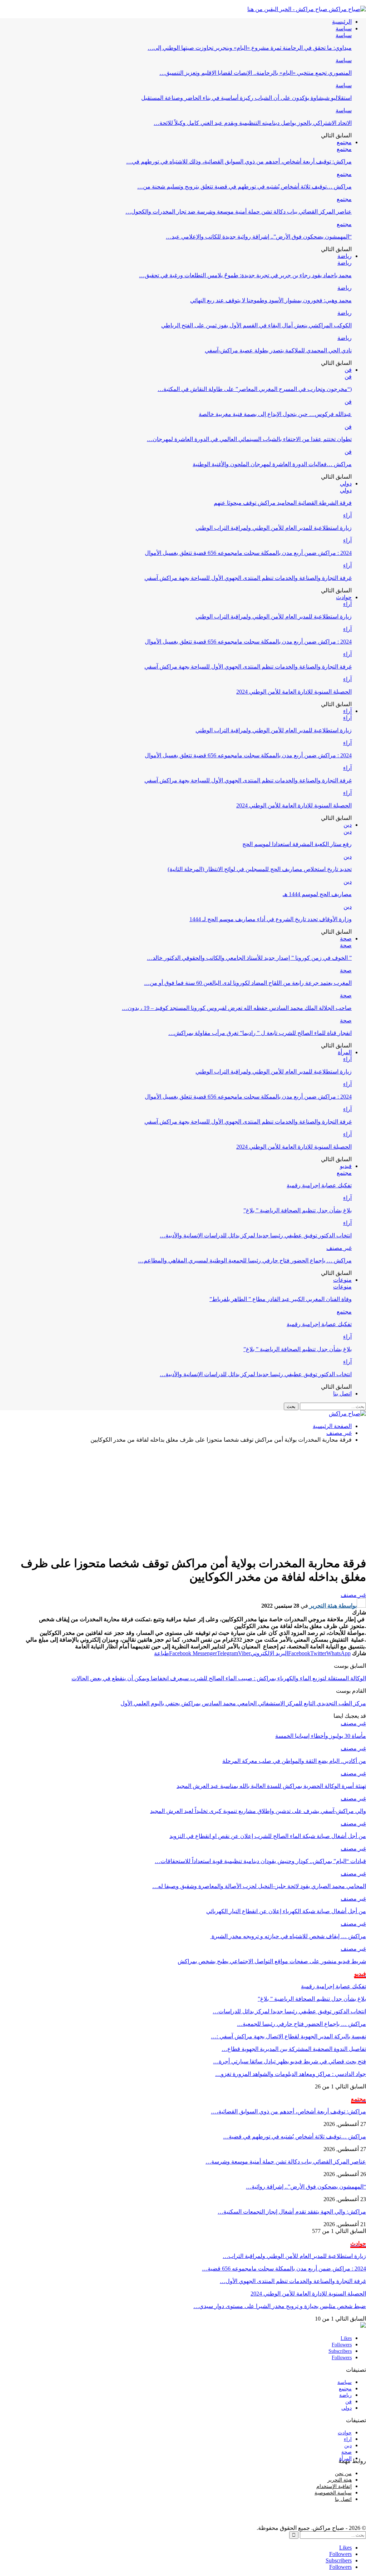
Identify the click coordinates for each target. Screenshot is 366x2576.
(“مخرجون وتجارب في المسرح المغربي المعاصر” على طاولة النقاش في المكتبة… (255, 389)
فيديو (346, 1166)
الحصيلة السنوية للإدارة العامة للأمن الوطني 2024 (294, 692)
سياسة (344, 28)
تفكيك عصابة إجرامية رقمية (319, 1185)
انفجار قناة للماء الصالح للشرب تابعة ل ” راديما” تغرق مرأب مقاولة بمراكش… (260, 1033)
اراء (348, 2439)
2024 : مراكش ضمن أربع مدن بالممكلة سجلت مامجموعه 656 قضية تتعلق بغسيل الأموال (248, 553)
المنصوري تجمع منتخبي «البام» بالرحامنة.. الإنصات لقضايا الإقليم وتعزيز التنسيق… (256, 73)
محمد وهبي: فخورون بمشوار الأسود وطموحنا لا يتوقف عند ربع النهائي (271, 300)
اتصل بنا (342, 1394)
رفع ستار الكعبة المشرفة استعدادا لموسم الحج (297, 844)
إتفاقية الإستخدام (334, 2486)
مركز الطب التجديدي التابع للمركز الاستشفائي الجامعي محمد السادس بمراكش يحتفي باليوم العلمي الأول (243, 1703)
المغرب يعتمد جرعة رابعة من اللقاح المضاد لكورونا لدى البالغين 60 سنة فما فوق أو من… (248, 983)
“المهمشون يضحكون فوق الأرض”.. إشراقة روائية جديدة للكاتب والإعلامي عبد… (259, 237)
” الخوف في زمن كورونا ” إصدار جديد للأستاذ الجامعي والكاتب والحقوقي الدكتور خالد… (249, 958)
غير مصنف (339, 1248)
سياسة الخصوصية (333, 2493)
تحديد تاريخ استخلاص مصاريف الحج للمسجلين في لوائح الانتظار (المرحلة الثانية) (260, 869)
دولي (346, 483)
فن (348, 370)
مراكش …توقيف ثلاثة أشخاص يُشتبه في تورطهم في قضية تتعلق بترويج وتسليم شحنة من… (244, 187)
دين (348, 825)
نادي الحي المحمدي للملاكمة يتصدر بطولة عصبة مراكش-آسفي (278, 350)
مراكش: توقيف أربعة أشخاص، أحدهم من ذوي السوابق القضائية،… (288, 2111)
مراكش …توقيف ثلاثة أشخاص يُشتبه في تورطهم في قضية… (295, 2137)
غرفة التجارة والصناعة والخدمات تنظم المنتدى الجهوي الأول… (293, 2281)
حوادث (344, 597)
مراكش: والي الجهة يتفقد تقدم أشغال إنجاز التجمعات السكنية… (292, 2212)
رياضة (345, 256)
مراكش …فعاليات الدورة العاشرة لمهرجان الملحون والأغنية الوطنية (272, 464)
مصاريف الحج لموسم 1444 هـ (317, 894)
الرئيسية (342, 22)
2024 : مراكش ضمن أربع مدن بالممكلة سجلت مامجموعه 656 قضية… (284, 2269)
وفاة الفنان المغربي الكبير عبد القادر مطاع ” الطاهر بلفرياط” (281, 1299)
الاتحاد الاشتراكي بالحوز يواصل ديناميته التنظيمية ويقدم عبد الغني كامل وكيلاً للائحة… (253, 123)
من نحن (343, 2474)
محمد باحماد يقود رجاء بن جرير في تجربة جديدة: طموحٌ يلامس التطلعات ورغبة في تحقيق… (245, 275)
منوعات (342, 1280)
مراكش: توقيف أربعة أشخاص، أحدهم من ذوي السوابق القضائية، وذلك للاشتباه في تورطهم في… (239, 162)
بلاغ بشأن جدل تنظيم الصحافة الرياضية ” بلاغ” (298, 1210)
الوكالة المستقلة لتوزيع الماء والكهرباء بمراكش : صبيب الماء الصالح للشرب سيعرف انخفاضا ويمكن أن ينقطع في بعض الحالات (219, 1678)
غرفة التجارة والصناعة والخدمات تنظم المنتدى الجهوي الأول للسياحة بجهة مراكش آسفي (248, 578)
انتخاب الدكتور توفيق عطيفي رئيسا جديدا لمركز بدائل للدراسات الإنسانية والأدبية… (256, 1235)
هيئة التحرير (340, 2480)
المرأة (345, 1052)
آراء (347, 515)
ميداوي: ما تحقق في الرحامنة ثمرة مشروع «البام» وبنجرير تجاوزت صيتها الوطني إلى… (250, 48)
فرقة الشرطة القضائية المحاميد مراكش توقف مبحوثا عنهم (283, 503)
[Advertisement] (183, 1499)
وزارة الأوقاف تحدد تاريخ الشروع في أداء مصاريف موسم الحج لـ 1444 (271, 919)
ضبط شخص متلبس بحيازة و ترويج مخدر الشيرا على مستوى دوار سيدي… (280, 2306)
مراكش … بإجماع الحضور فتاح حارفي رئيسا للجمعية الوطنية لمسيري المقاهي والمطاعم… (245, 1260)
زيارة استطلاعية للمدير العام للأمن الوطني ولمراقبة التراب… (294, 2256)
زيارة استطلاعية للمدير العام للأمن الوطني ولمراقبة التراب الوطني (274, 528)
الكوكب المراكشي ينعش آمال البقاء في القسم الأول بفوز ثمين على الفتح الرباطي (256, 325)
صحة (346, 938)
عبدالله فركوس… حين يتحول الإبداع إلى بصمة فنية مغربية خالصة (275, 414)
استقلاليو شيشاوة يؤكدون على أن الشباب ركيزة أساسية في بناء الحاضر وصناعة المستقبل (246, 98)
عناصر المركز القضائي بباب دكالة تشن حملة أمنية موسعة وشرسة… (286, 2162)
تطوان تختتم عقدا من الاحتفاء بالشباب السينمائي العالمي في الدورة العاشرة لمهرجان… (249, 439)
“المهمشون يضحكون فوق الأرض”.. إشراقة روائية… (306, 2187)
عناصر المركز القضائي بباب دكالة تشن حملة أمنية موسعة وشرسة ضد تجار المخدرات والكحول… (239, 212)
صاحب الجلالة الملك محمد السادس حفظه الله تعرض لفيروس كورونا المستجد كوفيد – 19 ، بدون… (237, 1008)
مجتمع (344, 142)
